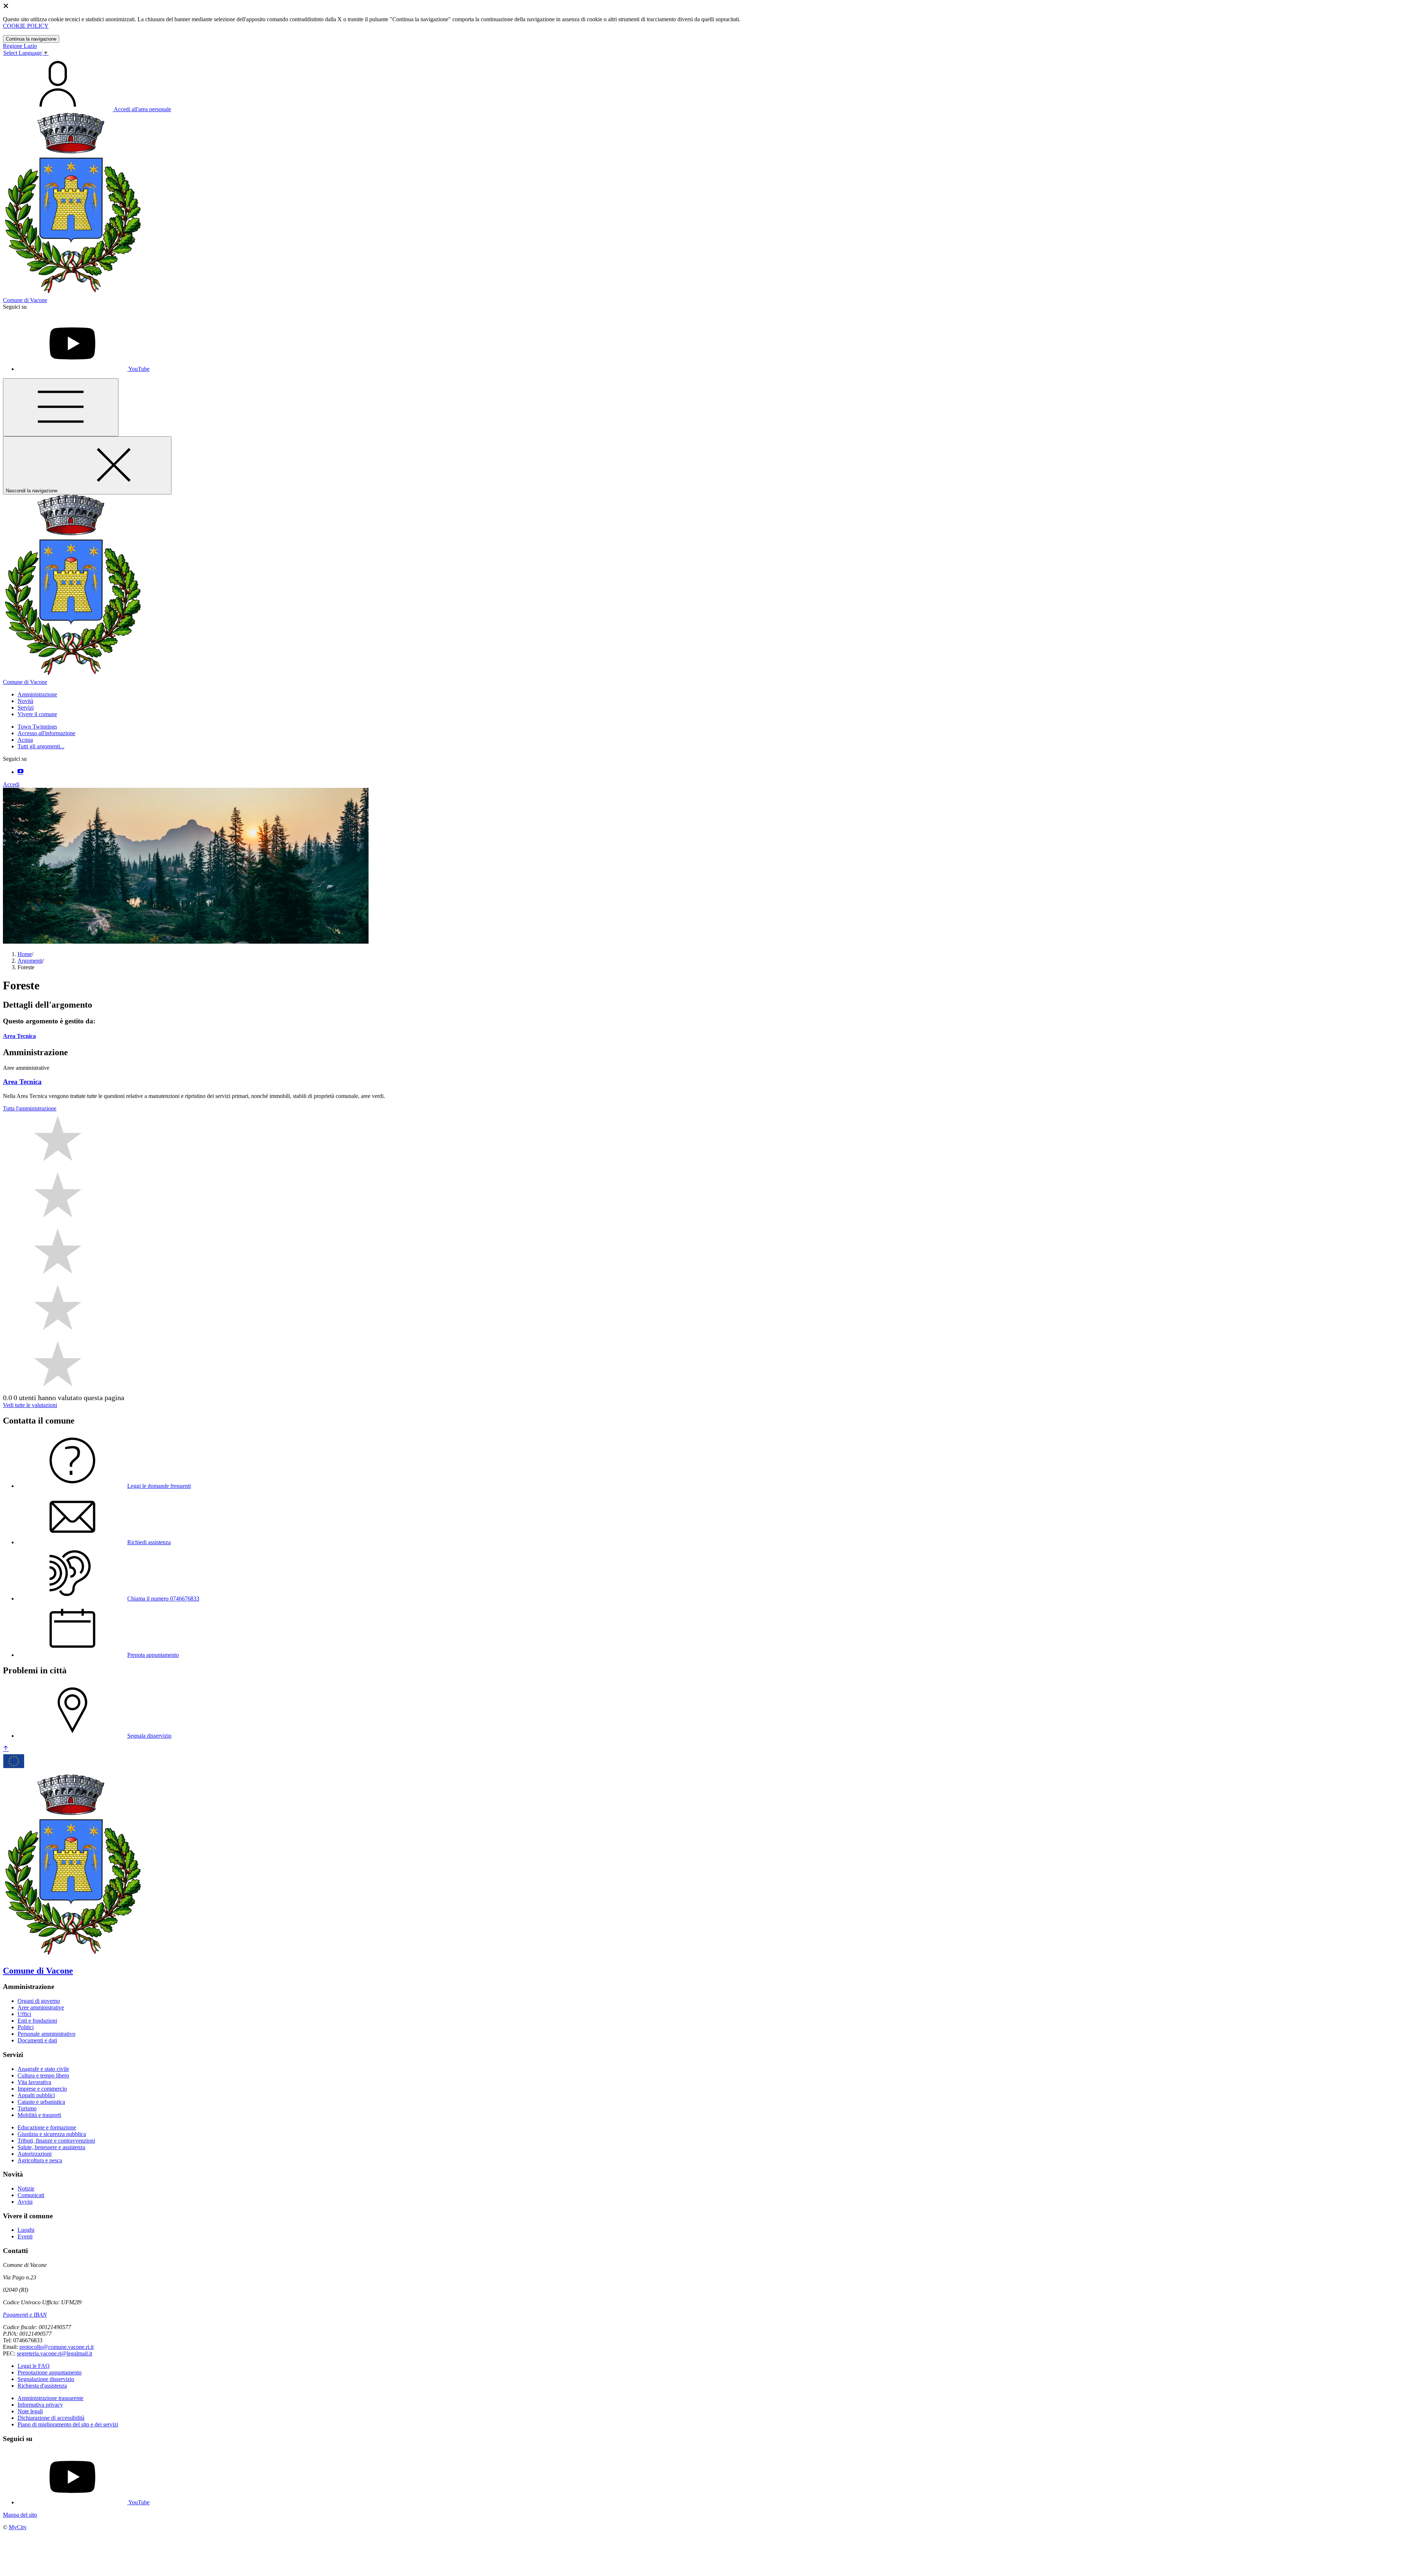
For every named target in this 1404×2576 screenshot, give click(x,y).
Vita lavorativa (34, 2082)
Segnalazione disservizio (46, 2379)
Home (25, 954)
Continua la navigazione (31, 39)
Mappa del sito (20, 2515)
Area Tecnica (19, 1036)
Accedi (11, 784)
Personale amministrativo (46, 2034)
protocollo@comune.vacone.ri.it (56, 2347)
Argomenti (30, 961)
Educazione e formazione (47, 2127)
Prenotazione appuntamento (50, 2372)
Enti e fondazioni (37, 2021)
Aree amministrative (41, 2007)
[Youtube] (20, 772)
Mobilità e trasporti (39, 2115)
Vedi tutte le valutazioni (30, 1405)
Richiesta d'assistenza (42, 2386)
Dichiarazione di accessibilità (51, 2418)
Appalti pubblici (36, 2095)
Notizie (26, 2188)
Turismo (27, 2108)
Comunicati (31, 2195)
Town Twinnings (37, 727)
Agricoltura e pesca (40, 2160)
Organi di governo (39, 2001)
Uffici (24, 2014)
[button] (37, 694)
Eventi (25, 2236)
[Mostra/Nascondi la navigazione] (61, 407)
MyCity (18, 2527)
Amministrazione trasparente (50, 2398)
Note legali (30, 2411)
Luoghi (26, 2230)
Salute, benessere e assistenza (51, 2147)
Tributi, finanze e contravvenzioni (56, 2141)
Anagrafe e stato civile (43, 2069)
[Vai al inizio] (6, 1749)
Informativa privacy (40, 2405)
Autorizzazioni (35, 2154)
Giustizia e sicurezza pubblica (52, 2134)
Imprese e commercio (42, 2089)
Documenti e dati (37, 2040)
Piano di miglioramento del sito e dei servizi (68, 2424)
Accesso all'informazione (46, 733)
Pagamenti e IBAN (25, 2315)
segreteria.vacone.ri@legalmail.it (54, 2353)
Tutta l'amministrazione (30, 1108)
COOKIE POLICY (26, 26)
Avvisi (25, 2202)
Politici (26, 2027)
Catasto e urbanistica (41, 2102)
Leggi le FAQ (34, 2366)
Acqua (25, 740)
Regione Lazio (20, 46)
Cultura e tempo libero (43, 2075)
